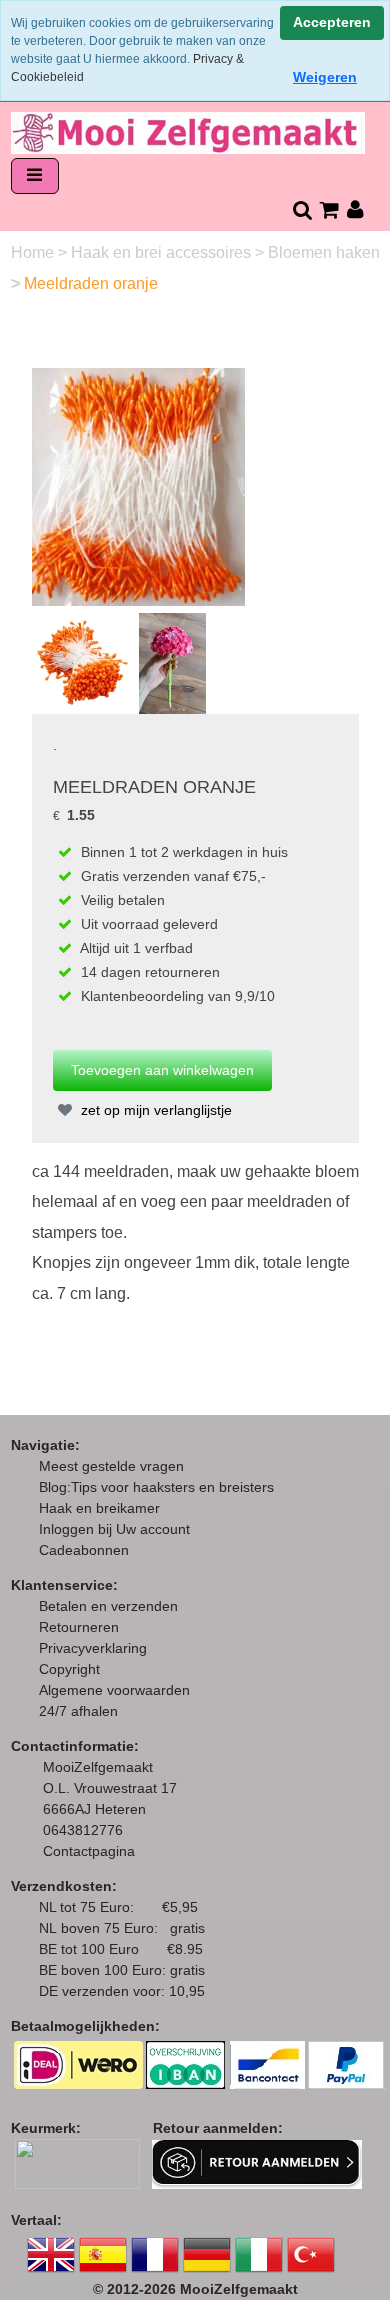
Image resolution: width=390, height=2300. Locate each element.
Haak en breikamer (99, 1508)
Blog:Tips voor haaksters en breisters (158, 1487)
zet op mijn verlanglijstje (154, 1110)
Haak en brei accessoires (163, 252)
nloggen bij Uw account (118, 1529)
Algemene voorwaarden (114, 1690)
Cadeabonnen (84, 1550)
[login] (355, 209)
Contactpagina (89, 1851)
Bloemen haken (324, 252)
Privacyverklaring (93, 1648)
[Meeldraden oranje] (138, 486)
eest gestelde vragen (117, 1466)
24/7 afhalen (78, 1711)
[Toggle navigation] (35, 176)
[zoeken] (301, 209)
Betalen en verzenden (108, 1606)
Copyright (69, 1669)
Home (34, 252)
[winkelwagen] (328, 209)
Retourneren (79, 1627)
